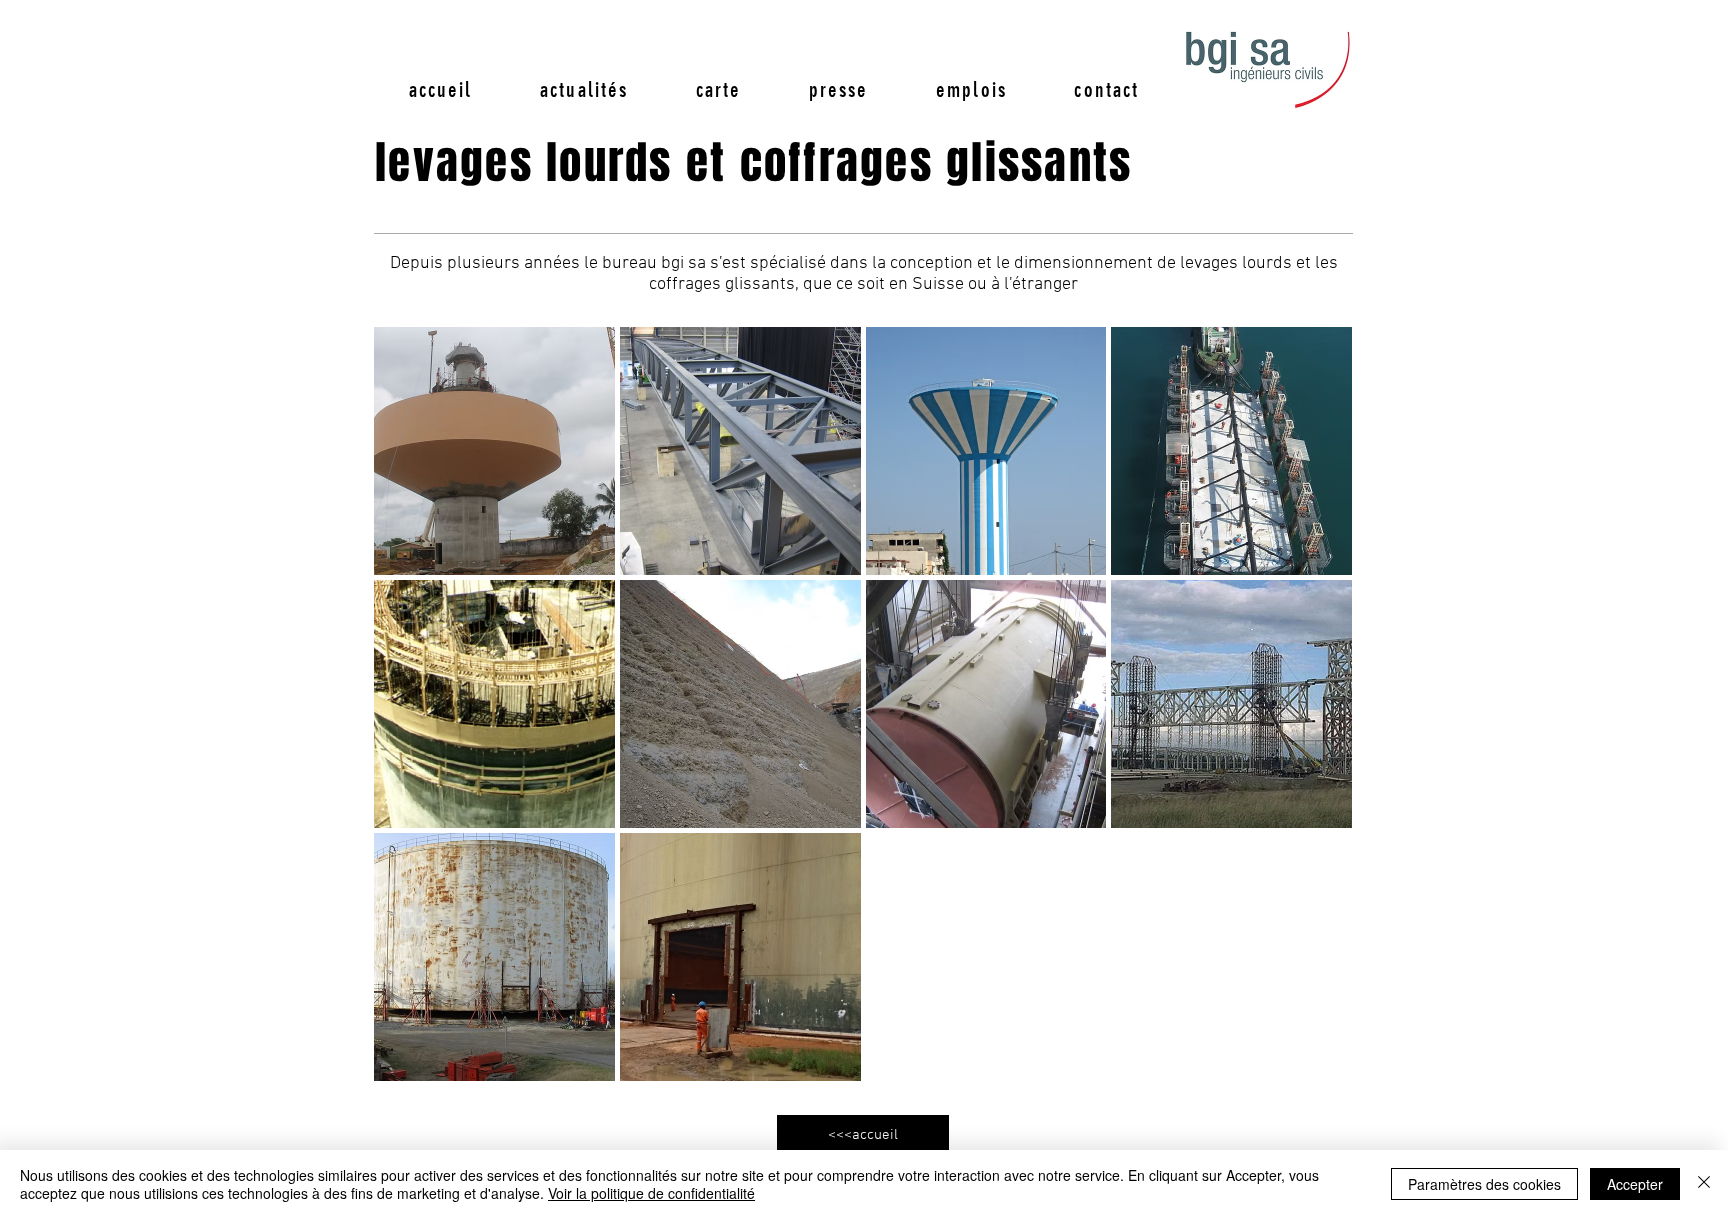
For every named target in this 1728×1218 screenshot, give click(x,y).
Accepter (1635, 1184)
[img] (740, 451)
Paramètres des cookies (1484, 1184)
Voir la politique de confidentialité (651, 1193)
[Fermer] (1704, 1184)
